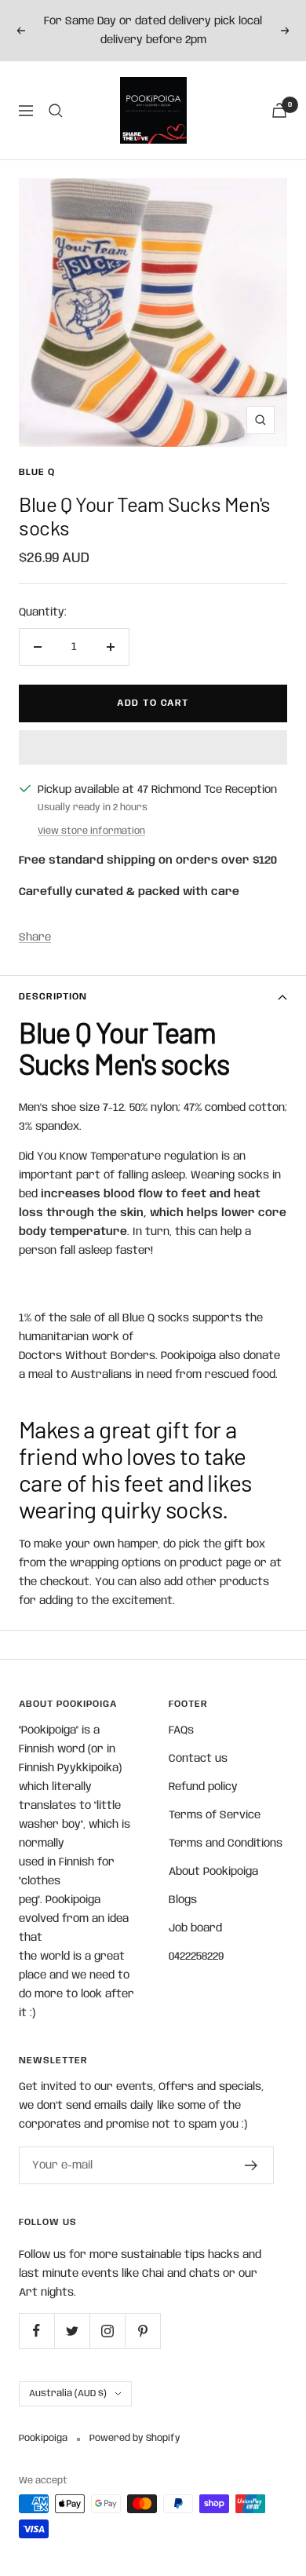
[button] (153, 747)
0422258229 (196, 1957)
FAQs (181, 1730)
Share (35, 937)
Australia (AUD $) (68, 2393)
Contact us (198, 1759)
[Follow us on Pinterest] (142, 2331)
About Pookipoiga (213, 1872)
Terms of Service (215, 1815)
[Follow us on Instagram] (107, 2331)
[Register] (251, 2165)
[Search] (56, 111)
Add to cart (153, 703)
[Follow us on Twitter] (72, 2331)
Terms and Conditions (226, 1843)
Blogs (183, 1900)
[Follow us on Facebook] (36, 2331)
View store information (91, 831)
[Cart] (279, 110)
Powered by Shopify (135, 2438)
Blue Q (37, 472)
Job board (195, 1928)
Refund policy (203, 1787)
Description (53, 997)
